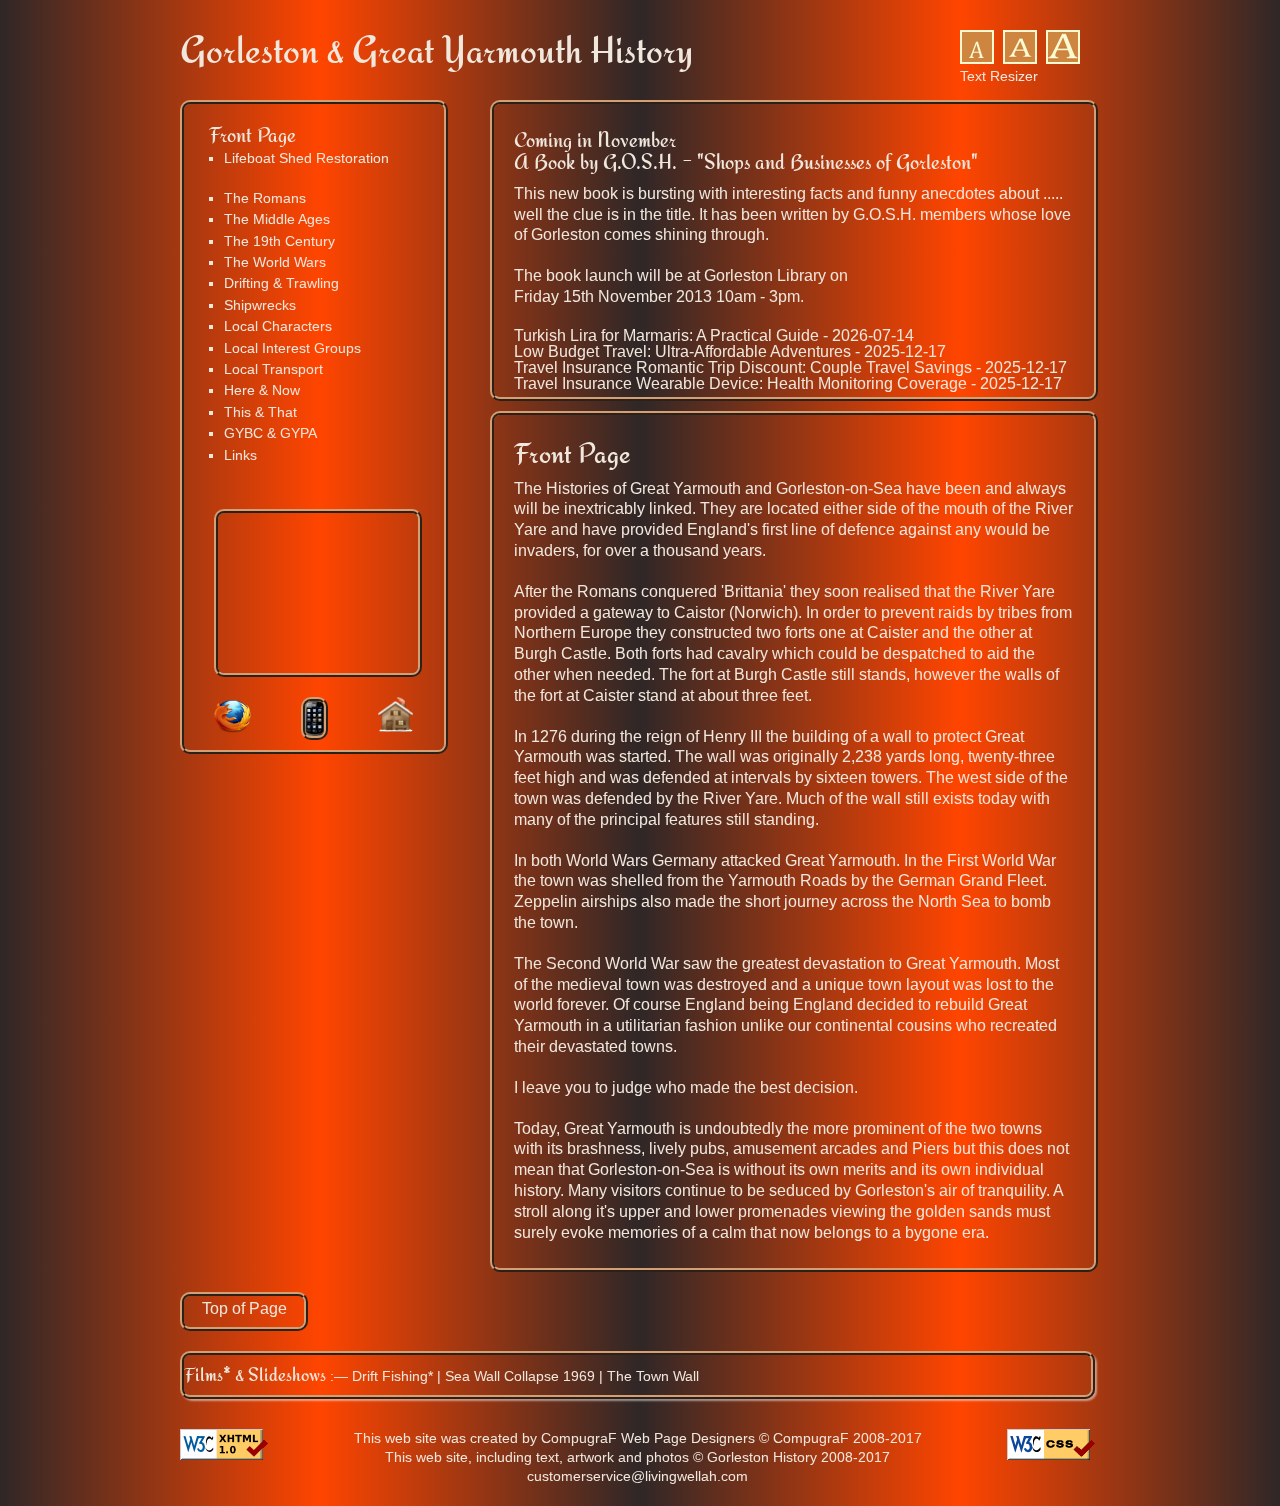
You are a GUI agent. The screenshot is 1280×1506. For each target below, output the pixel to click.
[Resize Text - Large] (1020, 59)
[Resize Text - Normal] (977, 59)
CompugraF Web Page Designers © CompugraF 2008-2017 (731, 1438)
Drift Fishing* (392, 1376)
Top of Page (244, 1308)
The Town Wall (653, 1376)
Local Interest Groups (292, 348)
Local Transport (273, 369)
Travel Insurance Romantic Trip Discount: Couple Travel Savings (743, 367)
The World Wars (275, 262)
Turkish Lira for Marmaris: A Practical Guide (666, 335)
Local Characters (278, 326)
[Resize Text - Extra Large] (1063, 59)
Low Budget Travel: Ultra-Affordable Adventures (682, 351)
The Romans (265, 198)
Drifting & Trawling (281, 283)
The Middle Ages (277, 219)
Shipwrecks (260, 305)
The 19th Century (279, 241)
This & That (260, 412)
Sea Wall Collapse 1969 (520, 1376)
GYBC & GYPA (270, 433)
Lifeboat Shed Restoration (306, 158)
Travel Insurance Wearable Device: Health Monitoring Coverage (740, 383)
